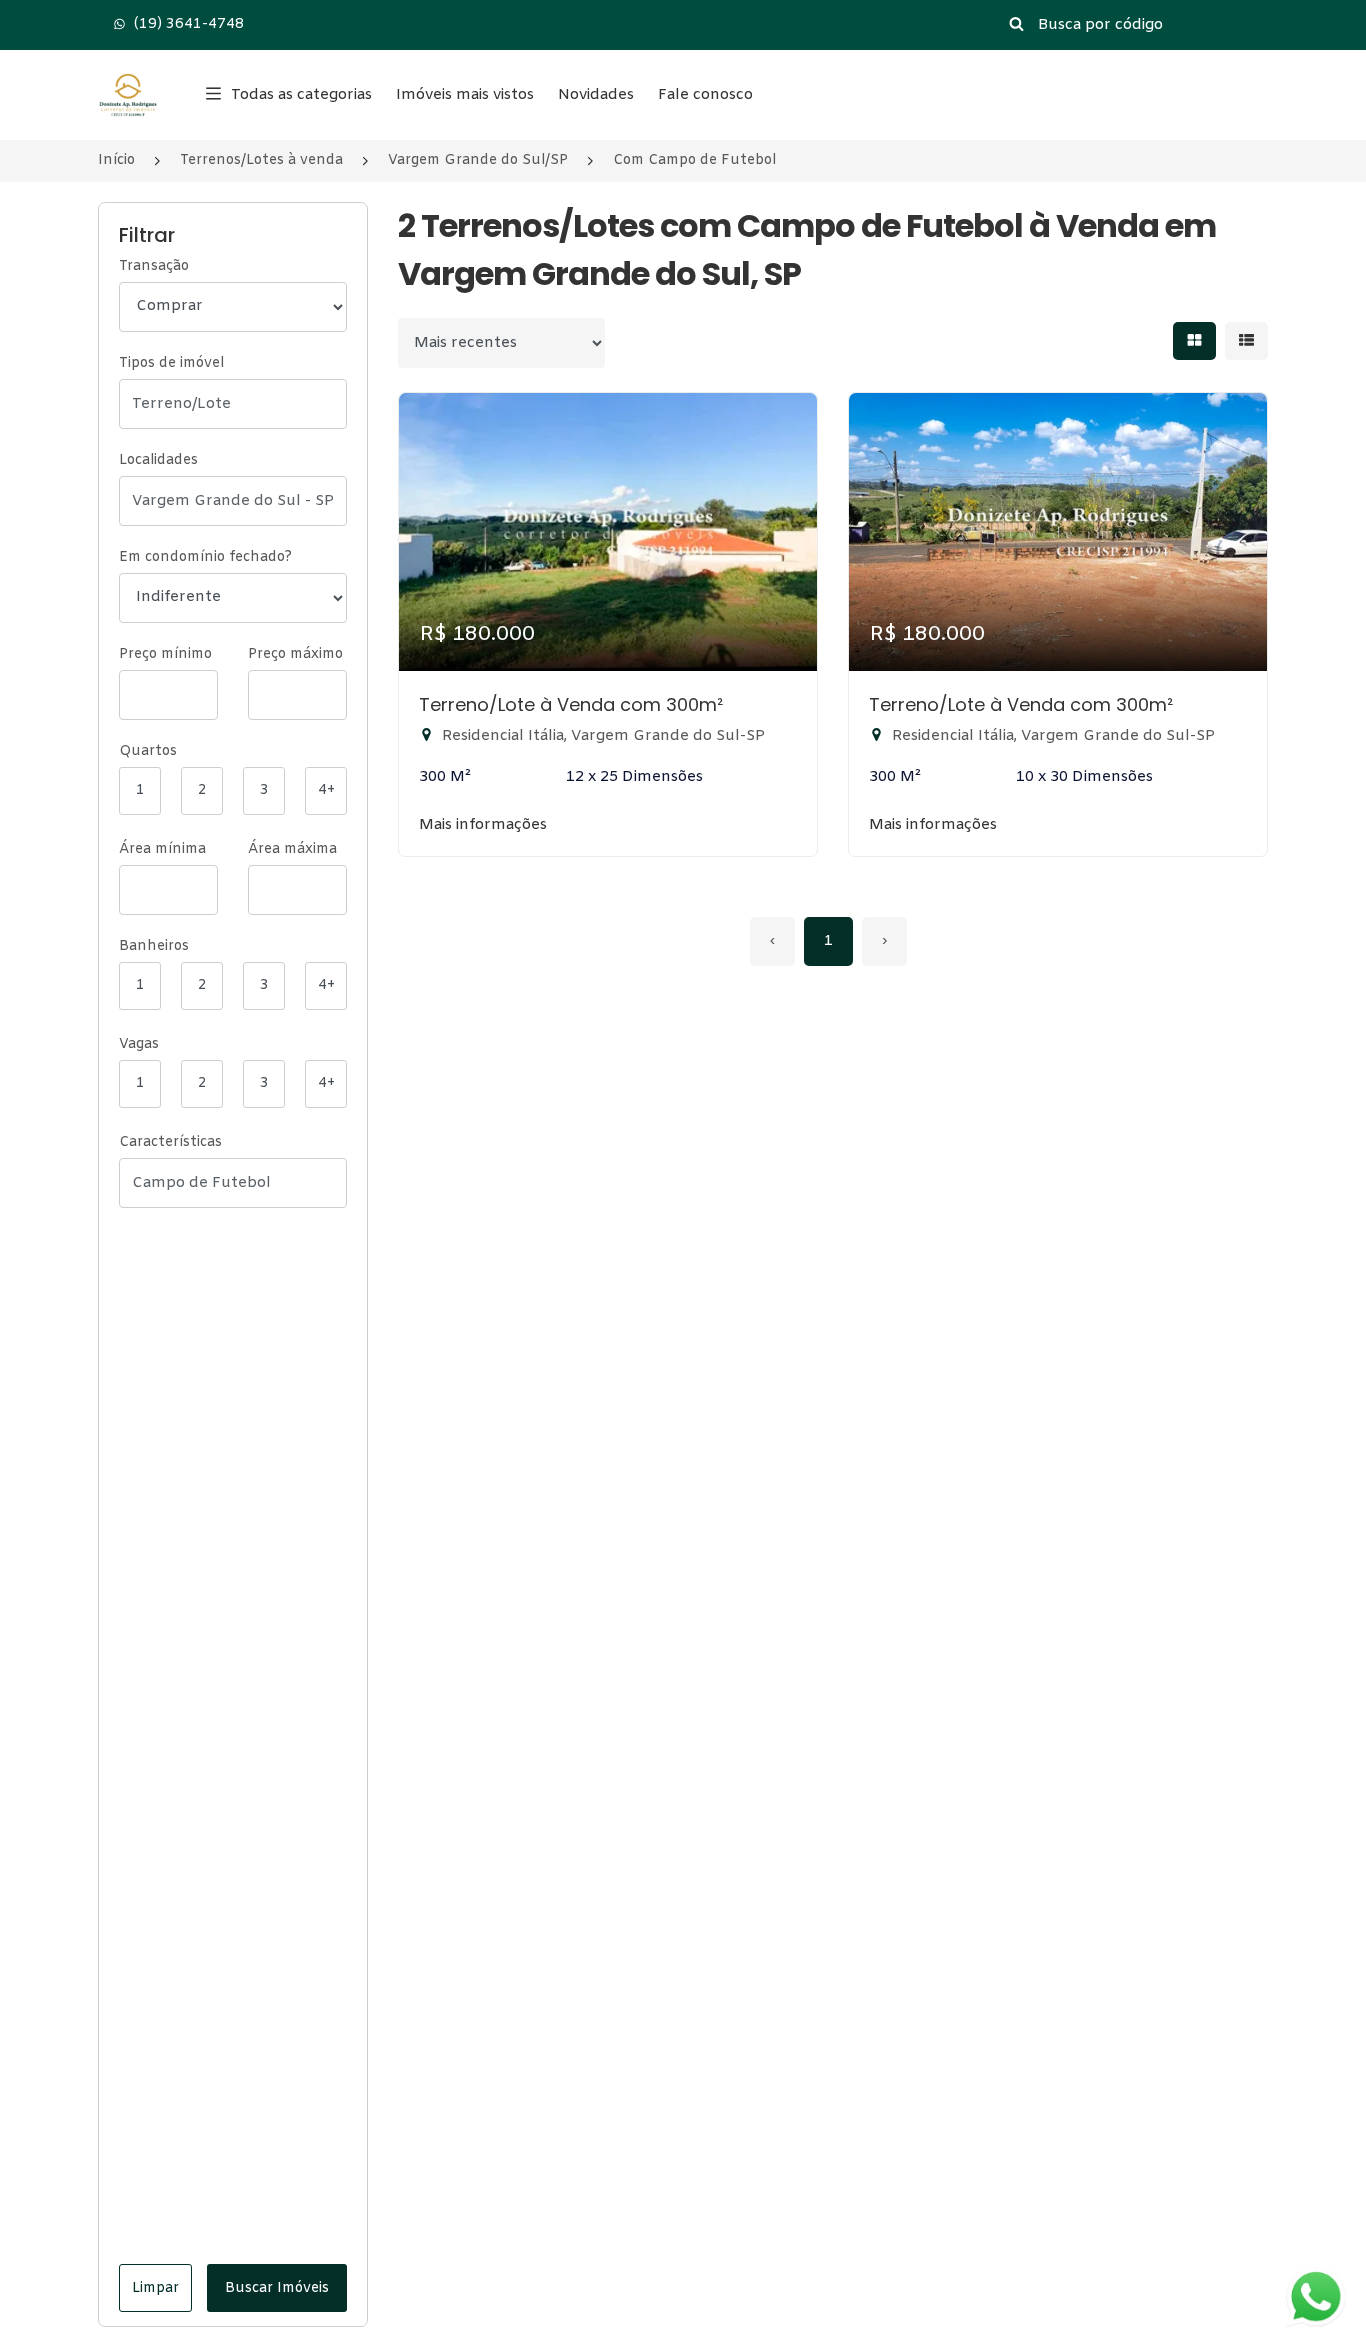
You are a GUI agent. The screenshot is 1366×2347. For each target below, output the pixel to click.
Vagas (139, 1044)
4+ (326, 790)
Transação (154, 266)
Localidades (158, 460)
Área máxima (292, 849)
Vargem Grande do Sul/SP (478, 160)
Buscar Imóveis (277, 2288)
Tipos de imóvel (171, 363)
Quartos (148, 751)
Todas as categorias (301, 95)
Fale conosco (705, 95)
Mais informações (483, 825)
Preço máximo (295, 654)
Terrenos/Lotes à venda (261, 160)
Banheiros (154, 946)
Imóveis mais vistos (465, 95)
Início (116, 160)
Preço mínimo (165, 654)
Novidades (596, 95)
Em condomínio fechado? (205, 557)
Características (170, 1142)
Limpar (155, 2288)
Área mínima (162, 849)
